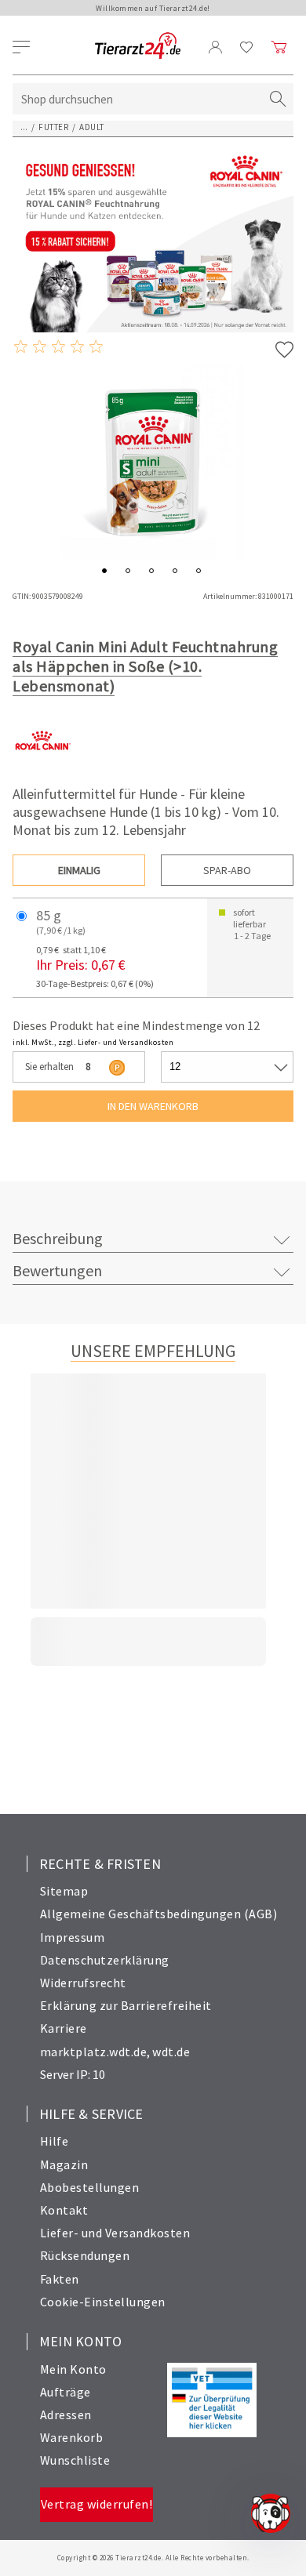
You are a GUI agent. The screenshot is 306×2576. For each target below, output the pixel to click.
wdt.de (171, 2052)
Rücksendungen (85, 2255)
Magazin (64, 2164)
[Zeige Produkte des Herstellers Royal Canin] (42, 766)
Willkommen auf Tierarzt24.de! (153, 8)
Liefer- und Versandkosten (115, 2233)
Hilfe (55, 2141)
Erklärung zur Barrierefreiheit (126, 2005)
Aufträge (66, 2392)
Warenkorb (72, 2437)
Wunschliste (75, 2460)
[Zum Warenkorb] (279, 47)
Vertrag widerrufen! (97, 2504)
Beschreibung (58, 1238)
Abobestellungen (90, 2187)
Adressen (66, 2415)
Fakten (60, 2279)
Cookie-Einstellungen (103, 2302)
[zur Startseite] (138, 47)
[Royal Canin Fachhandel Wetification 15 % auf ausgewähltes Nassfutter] (153, 239)
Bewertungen (57, 1270)
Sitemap (64, 1891)
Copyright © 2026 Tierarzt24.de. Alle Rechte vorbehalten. (153, 2558)
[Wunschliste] (247, 47)
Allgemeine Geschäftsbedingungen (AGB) (159, 1914)
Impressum (73, 1937)
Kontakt (64, 2210)
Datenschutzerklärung (105, 1960)
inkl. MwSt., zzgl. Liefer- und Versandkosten (93, 1042)
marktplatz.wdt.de (94, 2052)
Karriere (64, 2028)
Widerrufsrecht (83, 1983)
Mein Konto (73, 2369)
